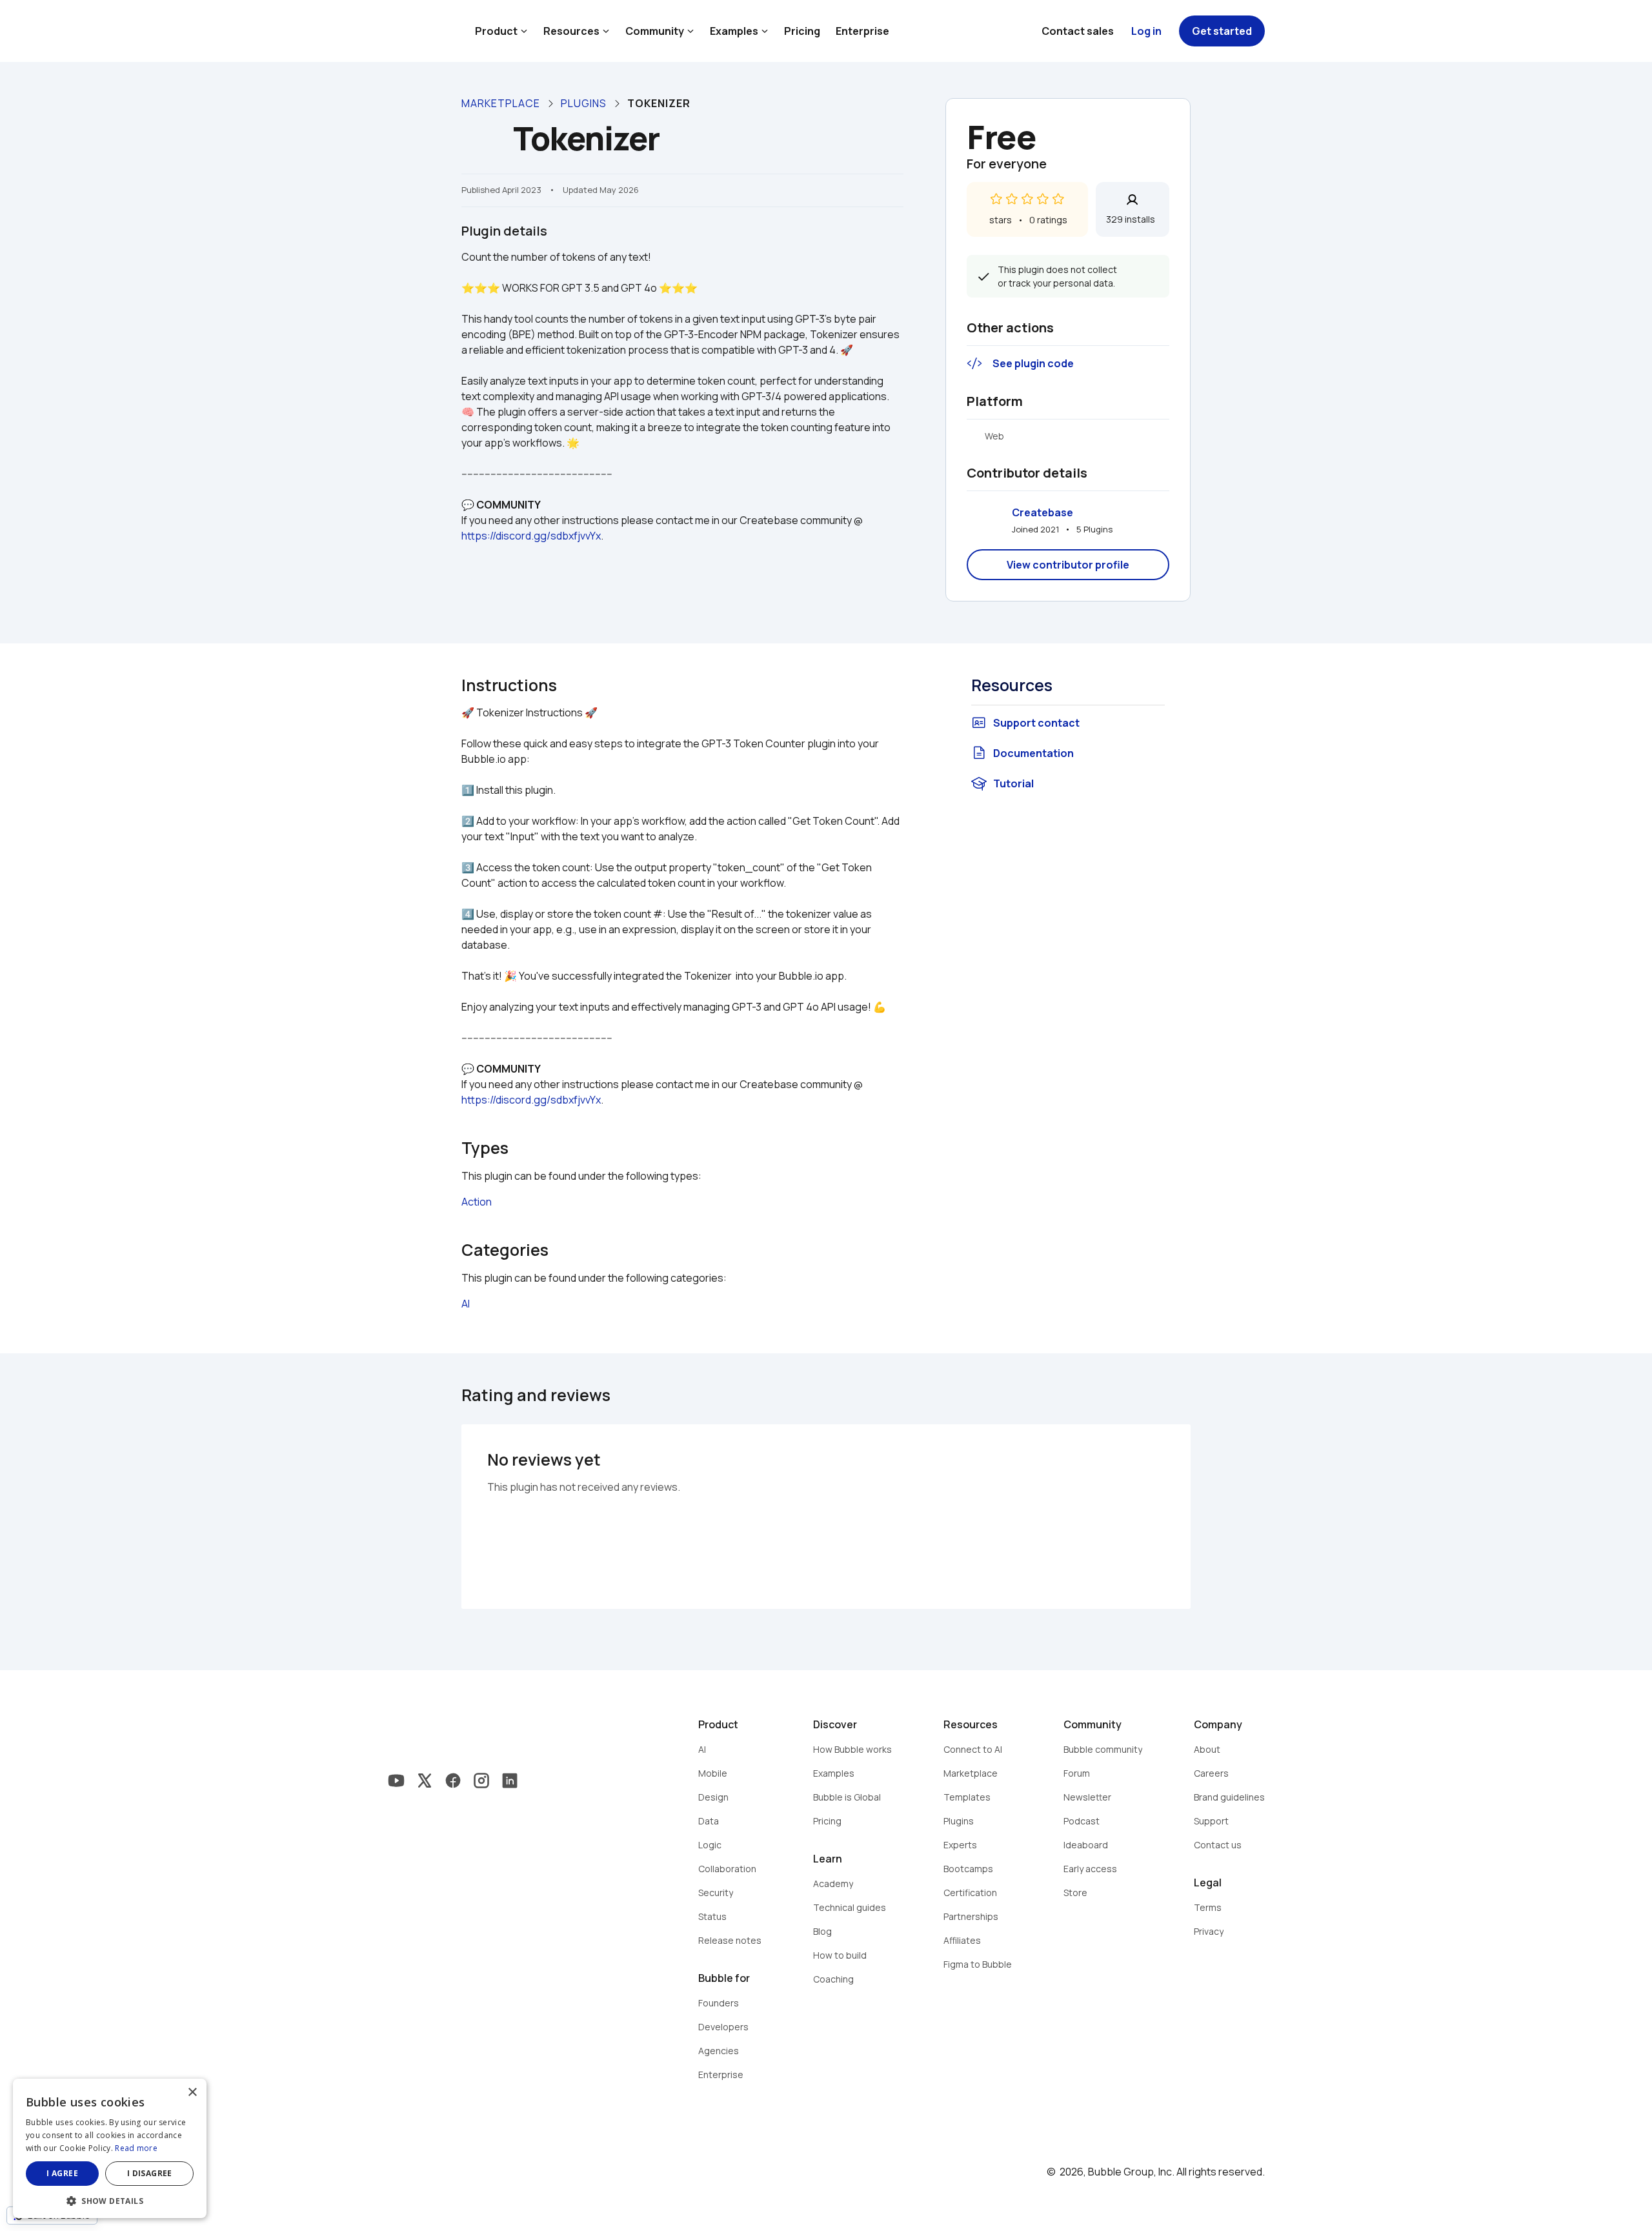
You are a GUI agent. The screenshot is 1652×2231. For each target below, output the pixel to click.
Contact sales (1078, 31)
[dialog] (110, 2148)
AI (466, 1304)
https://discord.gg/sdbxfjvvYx (531, 536)
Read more (136, 2148)
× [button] (192, 2093)
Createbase (1043, 512)
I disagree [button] (150, 2173)
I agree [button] (62, 2173)
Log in (1146, 31)
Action (477, 1202)
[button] (110, 2200)
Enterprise (862, 31)
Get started (1222, 31)
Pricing (802, 31)
